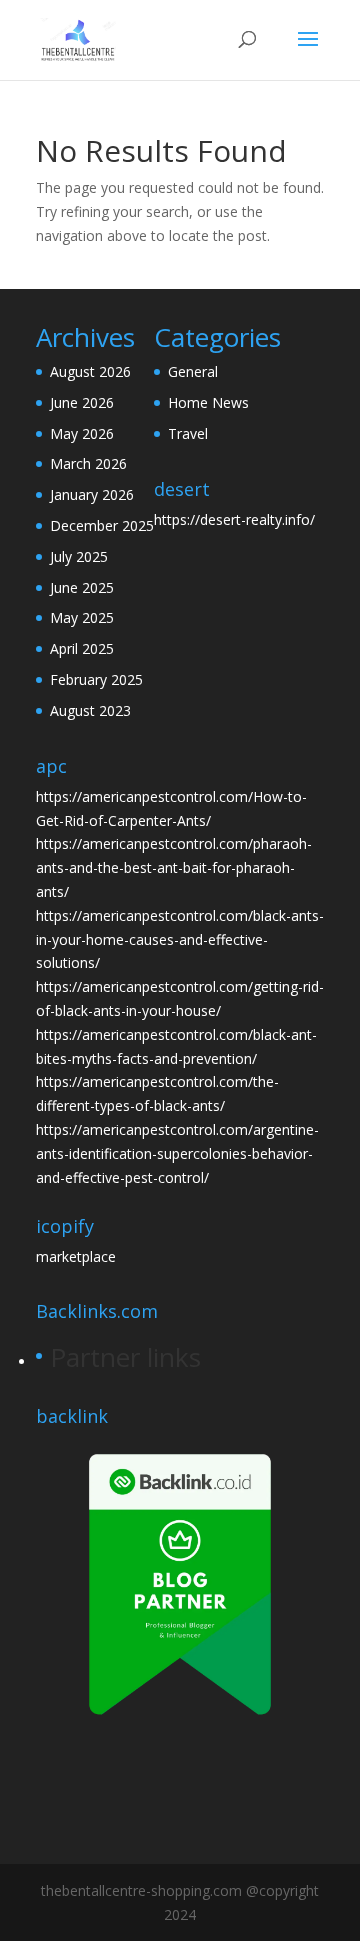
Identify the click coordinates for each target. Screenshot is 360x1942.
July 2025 (79, 556)
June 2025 (82, 587)
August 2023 (90, 710)
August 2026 (90, 371)
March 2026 (88, 463)
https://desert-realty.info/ (234, 519)
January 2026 (92, 494)
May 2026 (82, 433)
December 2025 (102, 525)
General (193, 371)
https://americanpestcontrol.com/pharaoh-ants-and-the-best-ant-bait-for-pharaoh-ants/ (174, 867)
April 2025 (82, 648)
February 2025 (96, 679)
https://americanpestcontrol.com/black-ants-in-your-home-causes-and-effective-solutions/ (180, 939)
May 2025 (82, 617)
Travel (188, 433)
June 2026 (82, 402)
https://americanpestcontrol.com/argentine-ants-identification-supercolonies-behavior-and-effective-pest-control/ (177, 1153)
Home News (208, 402)
